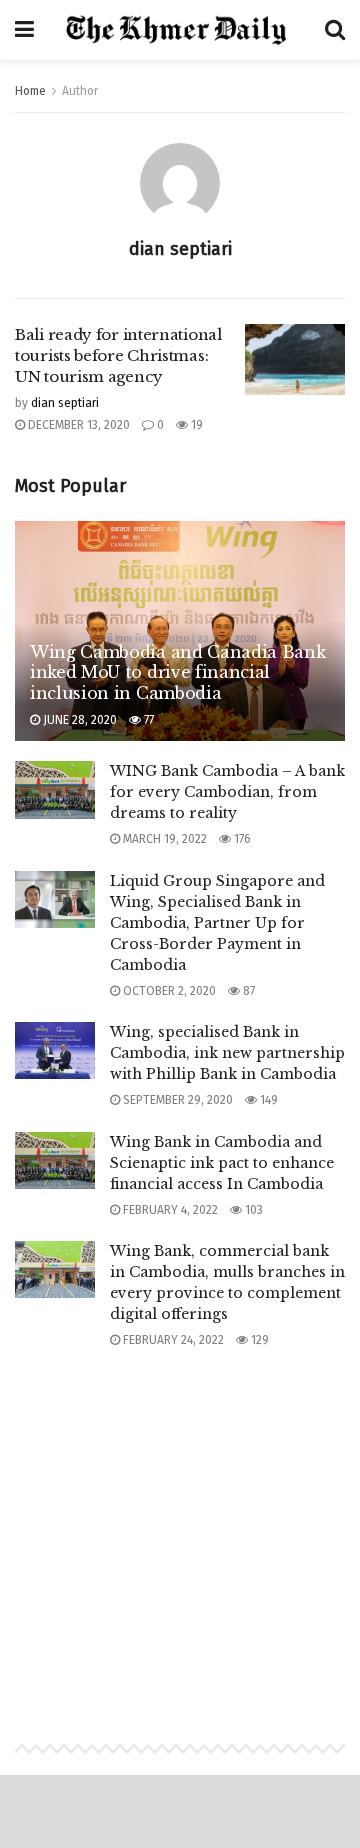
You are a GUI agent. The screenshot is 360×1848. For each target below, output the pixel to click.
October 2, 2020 (168, 991)
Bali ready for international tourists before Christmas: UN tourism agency (118, 355)
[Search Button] (335, 30)
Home (30, 91)
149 (267, 1100)
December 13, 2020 (77, 425)
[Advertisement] (180, 1526)
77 (147, 720)
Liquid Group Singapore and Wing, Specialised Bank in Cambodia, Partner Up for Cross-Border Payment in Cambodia (217, 923)
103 (252, 1210)
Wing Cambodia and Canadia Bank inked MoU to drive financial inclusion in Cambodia (177, 673)
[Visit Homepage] (179, 30)
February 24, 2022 (172, 1340)
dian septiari (65, 403)
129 (258, 1340)
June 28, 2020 (78, 720)
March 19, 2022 (163, 839)
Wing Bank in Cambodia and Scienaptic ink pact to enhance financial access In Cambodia (222, 1163)
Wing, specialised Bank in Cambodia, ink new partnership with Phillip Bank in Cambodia (227, 1053)
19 (195, 425)
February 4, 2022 (169, 1210)
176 (241, 839)
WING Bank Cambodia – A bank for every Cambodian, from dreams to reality (227, 792)
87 (247, 991)
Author (80, 91)
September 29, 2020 (176, 1100)
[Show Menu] (24, 30)
